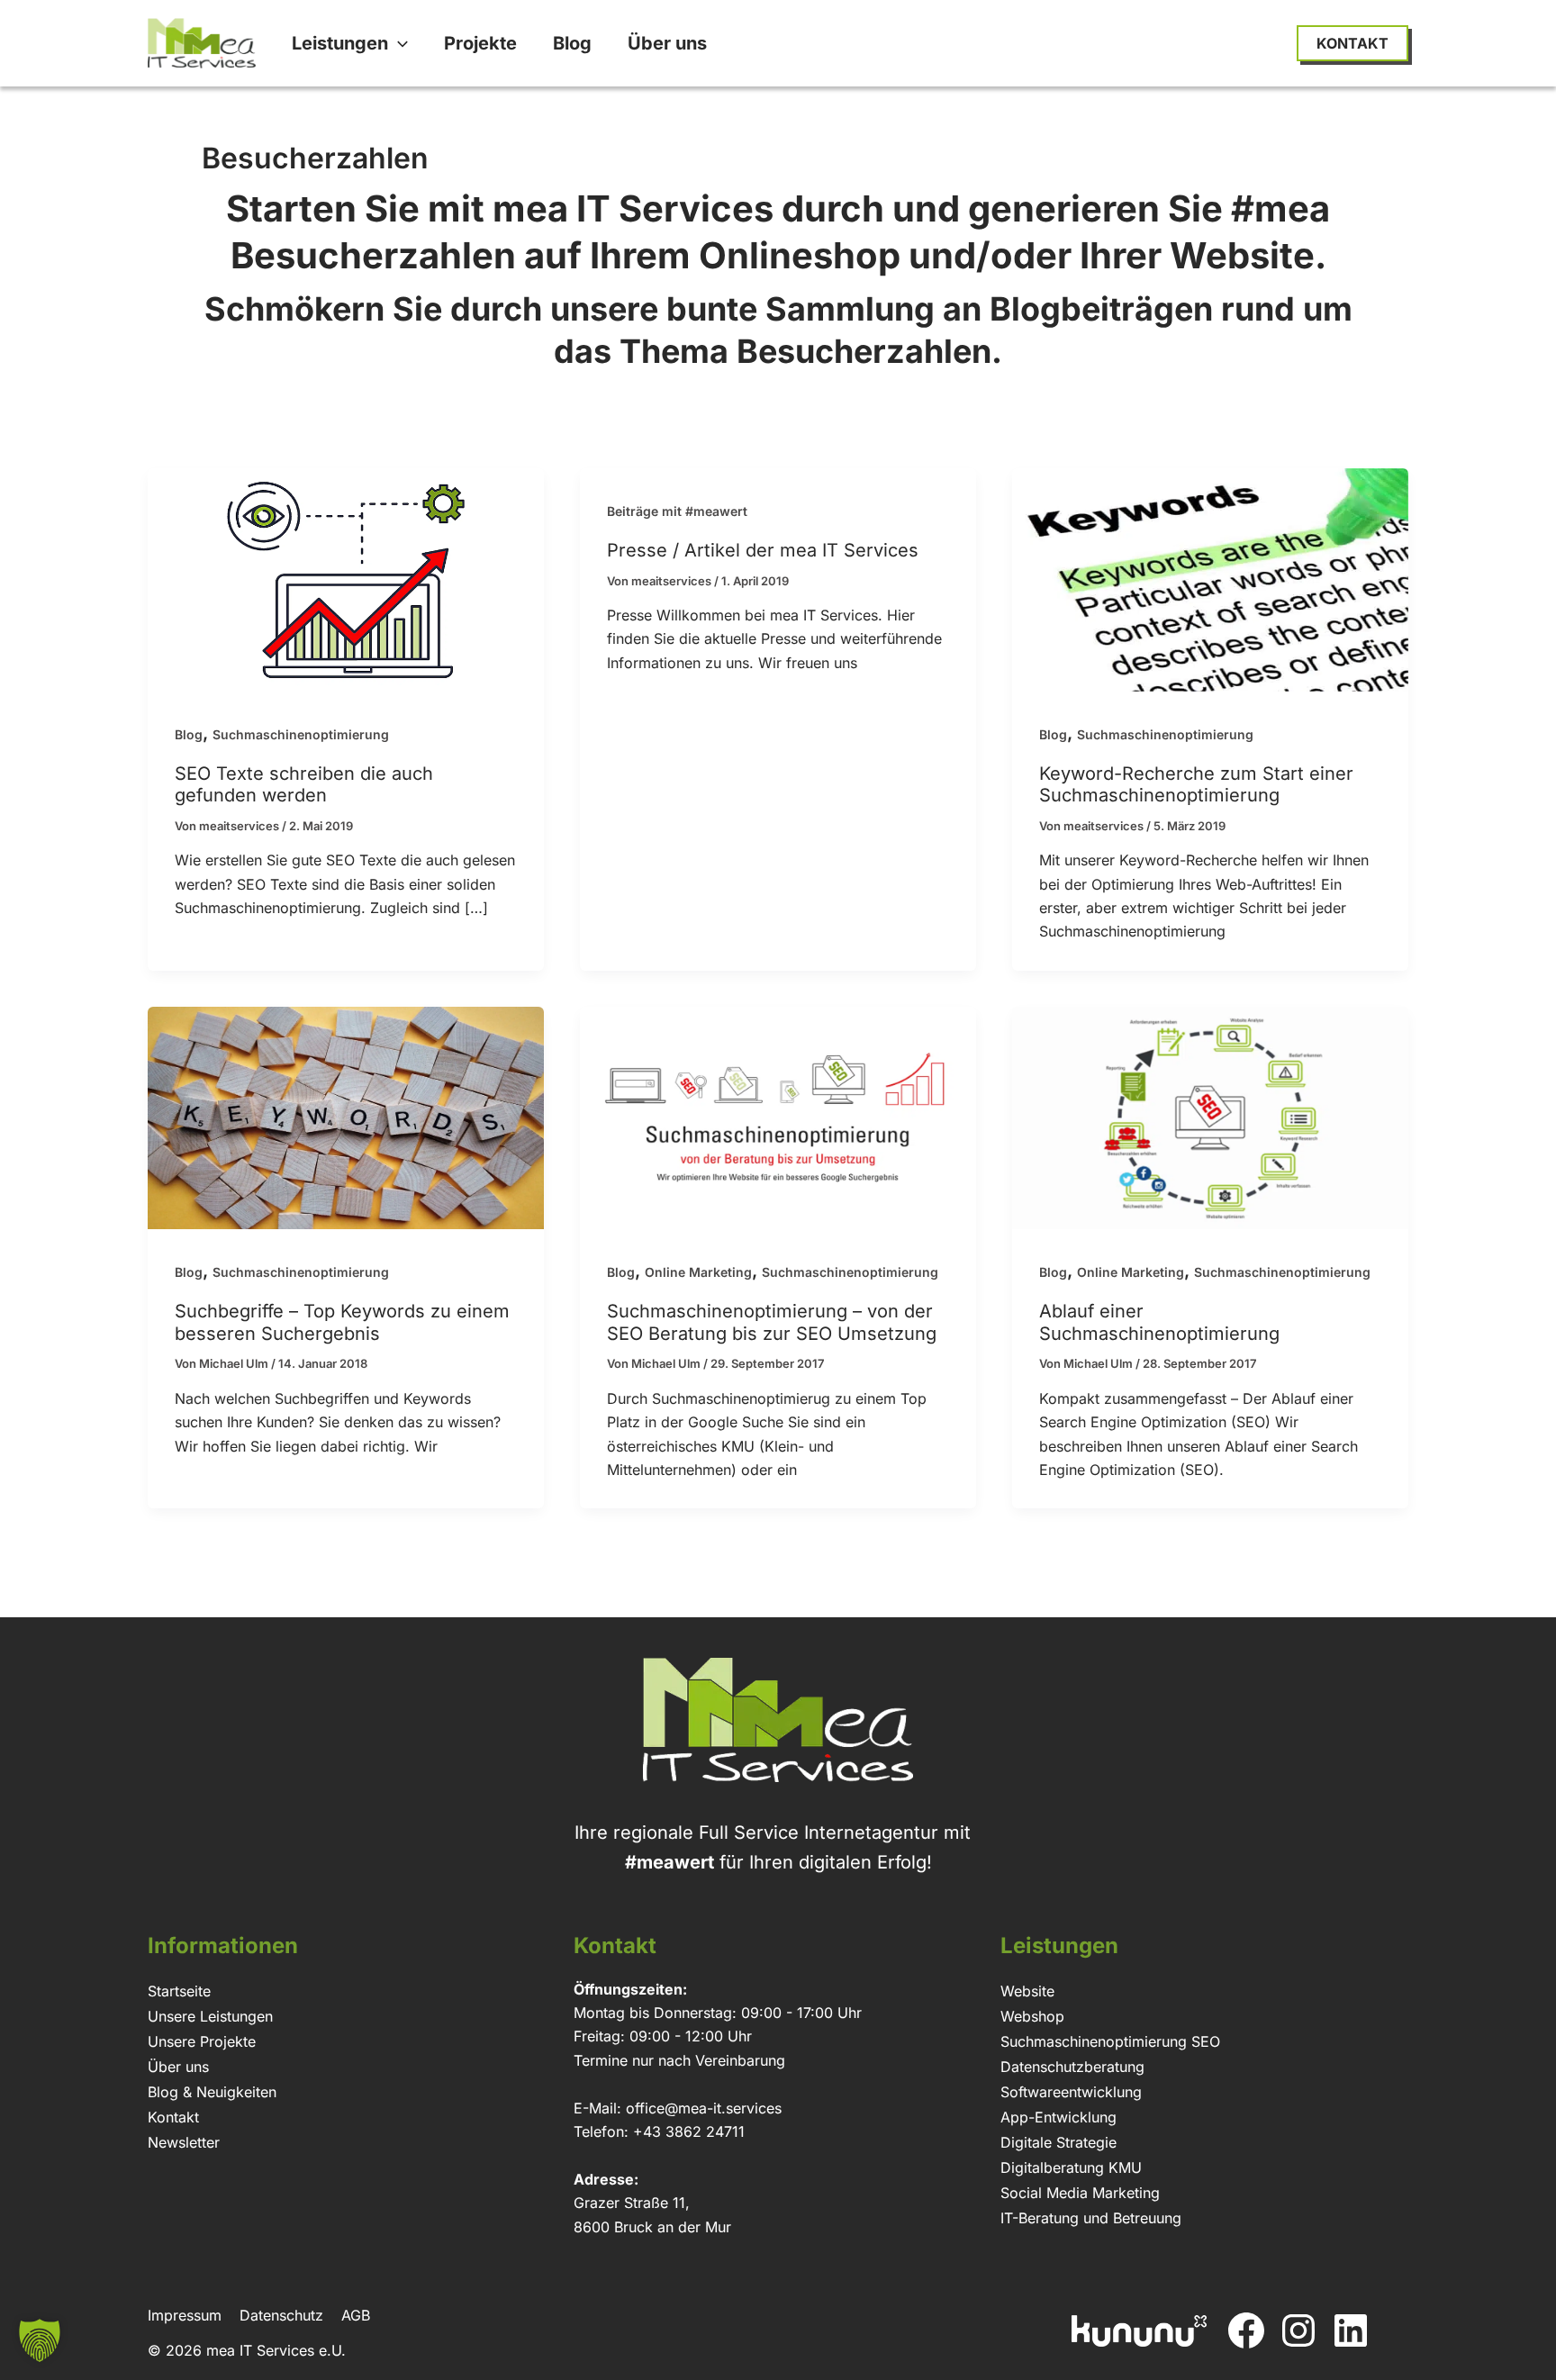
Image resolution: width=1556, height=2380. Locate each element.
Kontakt (173, 2117)
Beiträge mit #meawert (677, 511)
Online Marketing (698, 1272)
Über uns (178, 2067)
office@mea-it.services (704, 2108)
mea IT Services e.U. (276, 2350)
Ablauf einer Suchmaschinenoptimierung (1159, 1322)
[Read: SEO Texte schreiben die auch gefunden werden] (346, 578)
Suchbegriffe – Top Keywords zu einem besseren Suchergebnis (342, 1322)
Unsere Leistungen (210, 2016)
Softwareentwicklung (1071, 2092)
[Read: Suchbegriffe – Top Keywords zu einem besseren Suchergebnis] (346, 1117)
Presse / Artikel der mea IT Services (763, 550)
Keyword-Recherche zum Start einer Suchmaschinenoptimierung (1196, 785)
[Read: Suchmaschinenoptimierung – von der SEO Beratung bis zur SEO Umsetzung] (778, 1117)
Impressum (185, 2315)
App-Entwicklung (1058, 2117)
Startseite (179, 1991)
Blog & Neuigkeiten (212, 2092)
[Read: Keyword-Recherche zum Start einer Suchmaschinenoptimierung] (1210, 578)
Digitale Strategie (1058, 2142)
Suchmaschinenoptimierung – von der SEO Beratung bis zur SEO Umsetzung (772, 1322)
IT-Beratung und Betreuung (1091, 2218)
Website (1027, 1991)
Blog (189, 734)
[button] (398, 43)
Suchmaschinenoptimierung (301, 734)
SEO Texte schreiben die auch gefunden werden (304, 785)
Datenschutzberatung (1072, 2067)
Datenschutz (281, 2315)
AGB (356, 2315)
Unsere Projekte (202, 2041)
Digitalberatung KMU (1071, 2167)
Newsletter (184, 2142)
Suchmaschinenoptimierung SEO (1110, 2041)
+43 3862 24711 (689, 2131)
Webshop (1032, 2016)
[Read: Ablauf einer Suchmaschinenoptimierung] (1210, 1117)
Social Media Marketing (1080, 2193)
